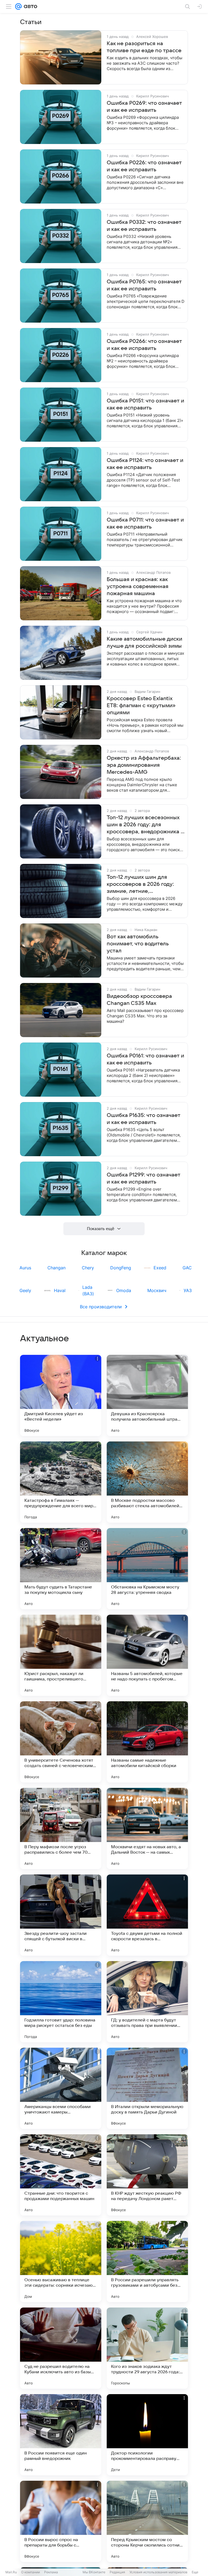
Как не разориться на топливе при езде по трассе (144, 47)
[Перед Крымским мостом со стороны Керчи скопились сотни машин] (147, 2521)
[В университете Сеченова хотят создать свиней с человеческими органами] (61, 1742)
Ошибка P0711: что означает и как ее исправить (145, 523)
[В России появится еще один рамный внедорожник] (61, 2435)
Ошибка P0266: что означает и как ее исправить (144, 345)
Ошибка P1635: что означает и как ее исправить (144, 1119)
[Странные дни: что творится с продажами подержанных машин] (61, 2175)
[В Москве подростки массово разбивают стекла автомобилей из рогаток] (147, 1482)
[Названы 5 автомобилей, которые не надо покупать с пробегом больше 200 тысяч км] (147, 1655)
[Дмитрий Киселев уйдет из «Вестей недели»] (61, 1395)
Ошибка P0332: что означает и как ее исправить (144, 226)
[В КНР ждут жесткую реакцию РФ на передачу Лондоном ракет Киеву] (147, 2175)
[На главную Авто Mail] (30, 6)
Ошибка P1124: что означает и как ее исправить (145, 464)
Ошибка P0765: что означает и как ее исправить (144, 285)
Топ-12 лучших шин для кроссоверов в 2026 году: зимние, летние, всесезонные (140, 884)
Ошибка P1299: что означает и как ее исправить (144, 1178)
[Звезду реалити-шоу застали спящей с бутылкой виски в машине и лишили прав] (61, 1915)
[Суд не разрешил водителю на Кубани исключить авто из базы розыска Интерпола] (61, 2348)
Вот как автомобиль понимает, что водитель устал (138, 944)
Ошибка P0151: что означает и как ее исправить (145, 404)
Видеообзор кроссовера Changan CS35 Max (139, 1000)
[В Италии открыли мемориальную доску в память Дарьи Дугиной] (147, 2088)
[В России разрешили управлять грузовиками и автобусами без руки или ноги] (147, 2262)
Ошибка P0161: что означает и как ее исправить (145, 1059)
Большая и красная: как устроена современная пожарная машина (138, 586)
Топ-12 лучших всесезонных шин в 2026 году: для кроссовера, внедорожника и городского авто (145, 825)
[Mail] (18, 6)
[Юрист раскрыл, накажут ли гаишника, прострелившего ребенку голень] (61, 1655)
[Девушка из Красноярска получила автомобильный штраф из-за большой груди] (147, 1395)
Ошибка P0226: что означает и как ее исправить (144, 166)
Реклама (51, 2572)
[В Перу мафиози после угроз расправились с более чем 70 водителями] (61, 1828)
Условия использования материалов (158, 2572)
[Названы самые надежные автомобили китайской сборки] (147, 1742)
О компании (30, 2572)
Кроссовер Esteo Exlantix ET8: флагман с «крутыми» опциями (141, 706)
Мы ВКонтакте (94, 2572)
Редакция (117, 2572)
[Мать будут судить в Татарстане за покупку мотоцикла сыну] (61, 1569)
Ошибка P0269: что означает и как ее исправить (144, 107)
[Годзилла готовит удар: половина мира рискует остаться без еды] (61, 2002)
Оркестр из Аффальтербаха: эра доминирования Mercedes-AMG (144, 765)
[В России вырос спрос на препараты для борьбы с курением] (61, 2521)
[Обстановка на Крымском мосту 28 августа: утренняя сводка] (147, 1569)
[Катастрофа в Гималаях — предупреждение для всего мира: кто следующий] (61, 1482)
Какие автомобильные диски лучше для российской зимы (144, 643)
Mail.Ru (11, 2572)
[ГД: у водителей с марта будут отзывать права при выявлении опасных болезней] (147, 2002)
